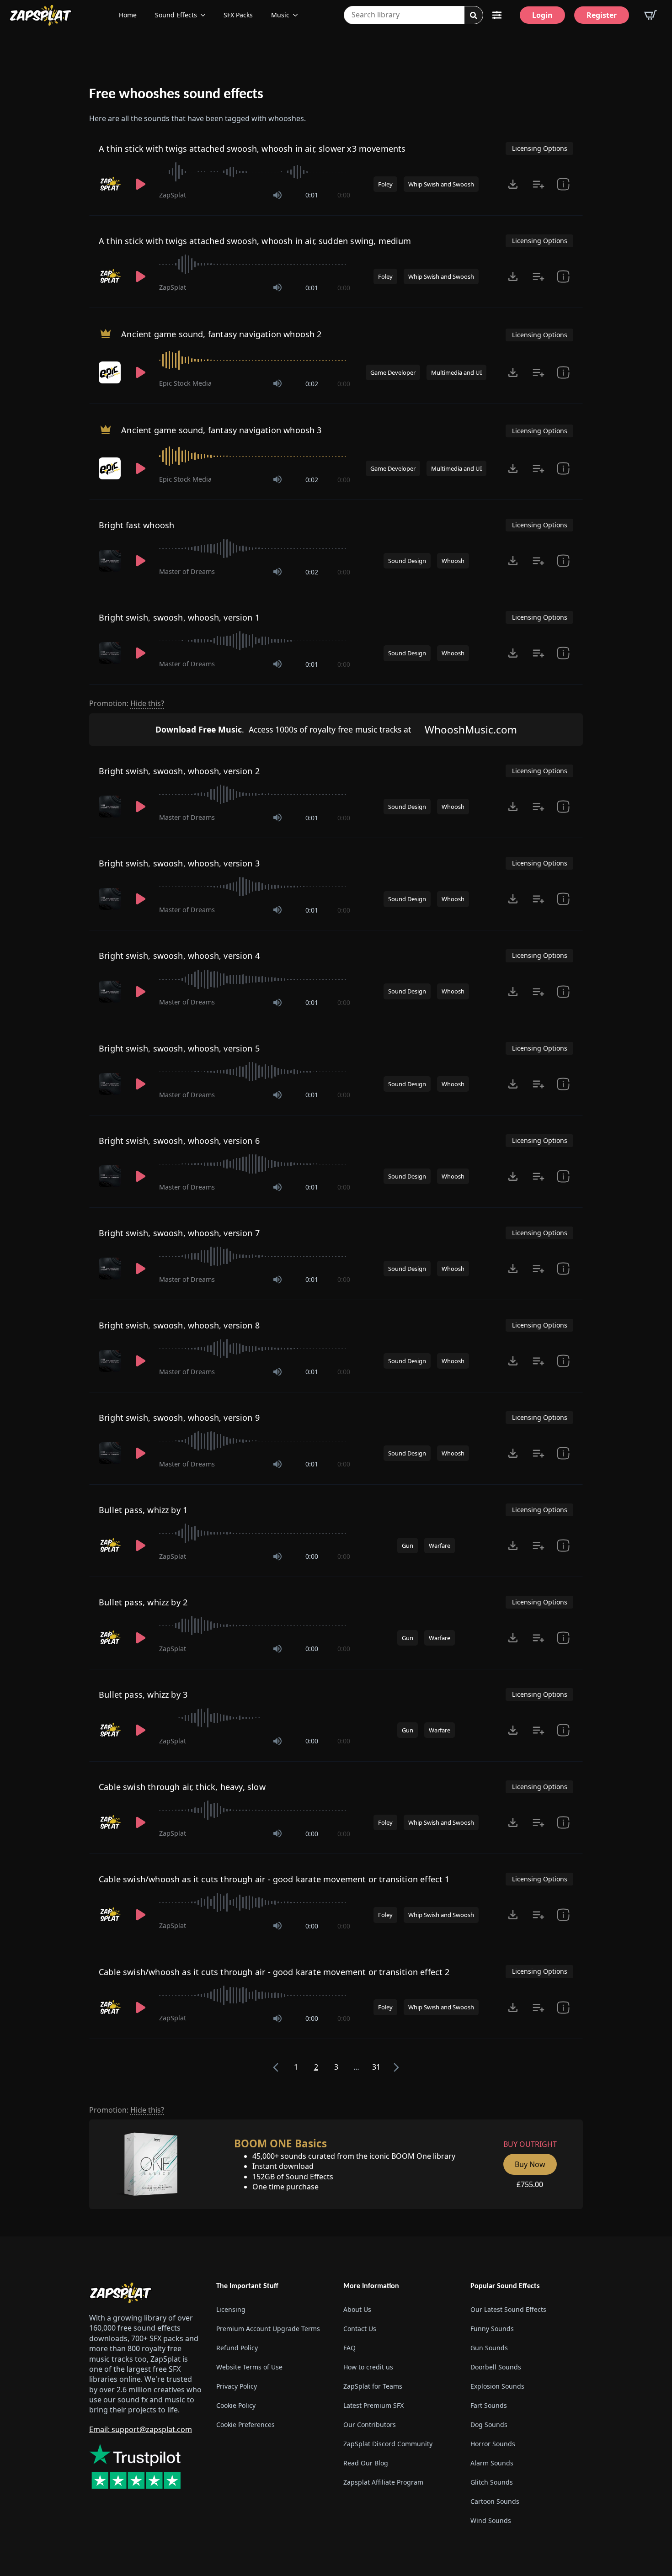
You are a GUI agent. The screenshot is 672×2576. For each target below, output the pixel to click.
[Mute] (277, 195)
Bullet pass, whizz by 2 (143, 1602)
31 (376, 2067)
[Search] (474, 16)
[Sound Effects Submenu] (206, 15)
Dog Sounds (489, 2425)
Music (280, 15)
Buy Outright (530, 2144)
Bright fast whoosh (136, 525)
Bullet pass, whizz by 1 (143, 1510)
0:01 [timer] (312, 195)
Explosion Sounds (497, 2386)
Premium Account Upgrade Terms (268, 2329)
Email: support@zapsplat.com (141, 2429)
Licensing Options (540, 148)
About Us (357, 2309)
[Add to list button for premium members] (539, 184)
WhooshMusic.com (471, 730)
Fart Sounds (489, 2405)
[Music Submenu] (298, 15)
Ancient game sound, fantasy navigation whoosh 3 (221, 430)
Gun (408, 1546)
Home (128, 15)
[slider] (255, 172)
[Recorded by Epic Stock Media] (111, 372)
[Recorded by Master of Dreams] (111, 561)
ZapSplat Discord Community (388, 2444)
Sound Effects (176, 15)
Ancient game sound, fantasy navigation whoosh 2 (221, 334)
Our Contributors (370, 2425)
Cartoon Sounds (495, 2501)
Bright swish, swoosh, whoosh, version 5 (179, 1048)
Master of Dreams (187, 571)
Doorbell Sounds (496, 2367)
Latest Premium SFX (373, 2405)
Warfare (440, 1546)
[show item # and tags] (563, 1915)
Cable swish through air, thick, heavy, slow (182, 1787)
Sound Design (407, 561)
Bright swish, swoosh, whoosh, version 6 (179, 1141)
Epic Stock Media (185, 383)
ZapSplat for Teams (373, 2386)
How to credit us (368, 2367)
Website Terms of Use (249, 2367)
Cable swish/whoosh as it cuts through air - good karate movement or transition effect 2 (274, 1972)
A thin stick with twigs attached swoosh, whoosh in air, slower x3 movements (252, 149)
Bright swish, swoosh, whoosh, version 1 (179, 617)
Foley (385, 184)
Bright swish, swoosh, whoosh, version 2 (179, 771)
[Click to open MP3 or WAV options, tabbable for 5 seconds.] (513, 184)
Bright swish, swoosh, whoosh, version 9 (179, 1418)
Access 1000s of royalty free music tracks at (283, 729)
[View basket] (651, 15)
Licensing (231, 2309)
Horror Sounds (493, 2444)
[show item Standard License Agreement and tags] (563, 184)
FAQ (349, 2348)
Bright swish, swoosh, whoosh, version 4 (179, 956)
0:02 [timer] (312, 384)
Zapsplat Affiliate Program (383, 2482)
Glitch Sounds (492, 2482)
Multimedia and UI (456, 372)
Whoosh (453, 561)
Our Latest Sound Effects (508, 2309)
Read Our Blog (366, 2463)
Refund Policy (237, 2348)
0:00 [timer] (344, 195)
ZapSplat (173, 195)
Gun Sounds (489, 2348)
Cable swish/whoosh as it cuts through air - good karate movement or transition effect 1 (274, 1879)
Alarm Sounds (492, 2463)
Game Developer (393, 372)
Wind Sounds (491, 2520)
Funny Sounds (492, 2329)
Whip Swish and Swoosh (441, 184)
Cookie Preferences (245, 2425)
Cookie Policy (236, 2405)
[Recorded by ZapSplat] (111, 184)
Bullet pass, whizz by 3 (143, 1694)
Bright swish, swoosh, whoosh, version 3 (179, 863)
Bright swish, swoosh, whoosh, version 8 (179, 1325)
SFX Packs (238, 15)
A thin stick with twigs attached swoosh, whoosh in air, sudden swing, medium (255, 241)
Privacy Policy (237, 2386)
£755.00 (530, 2184)
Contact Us (360, 2329)
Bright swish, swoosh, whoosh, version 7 (179, 1233)
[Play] (141, 184)
